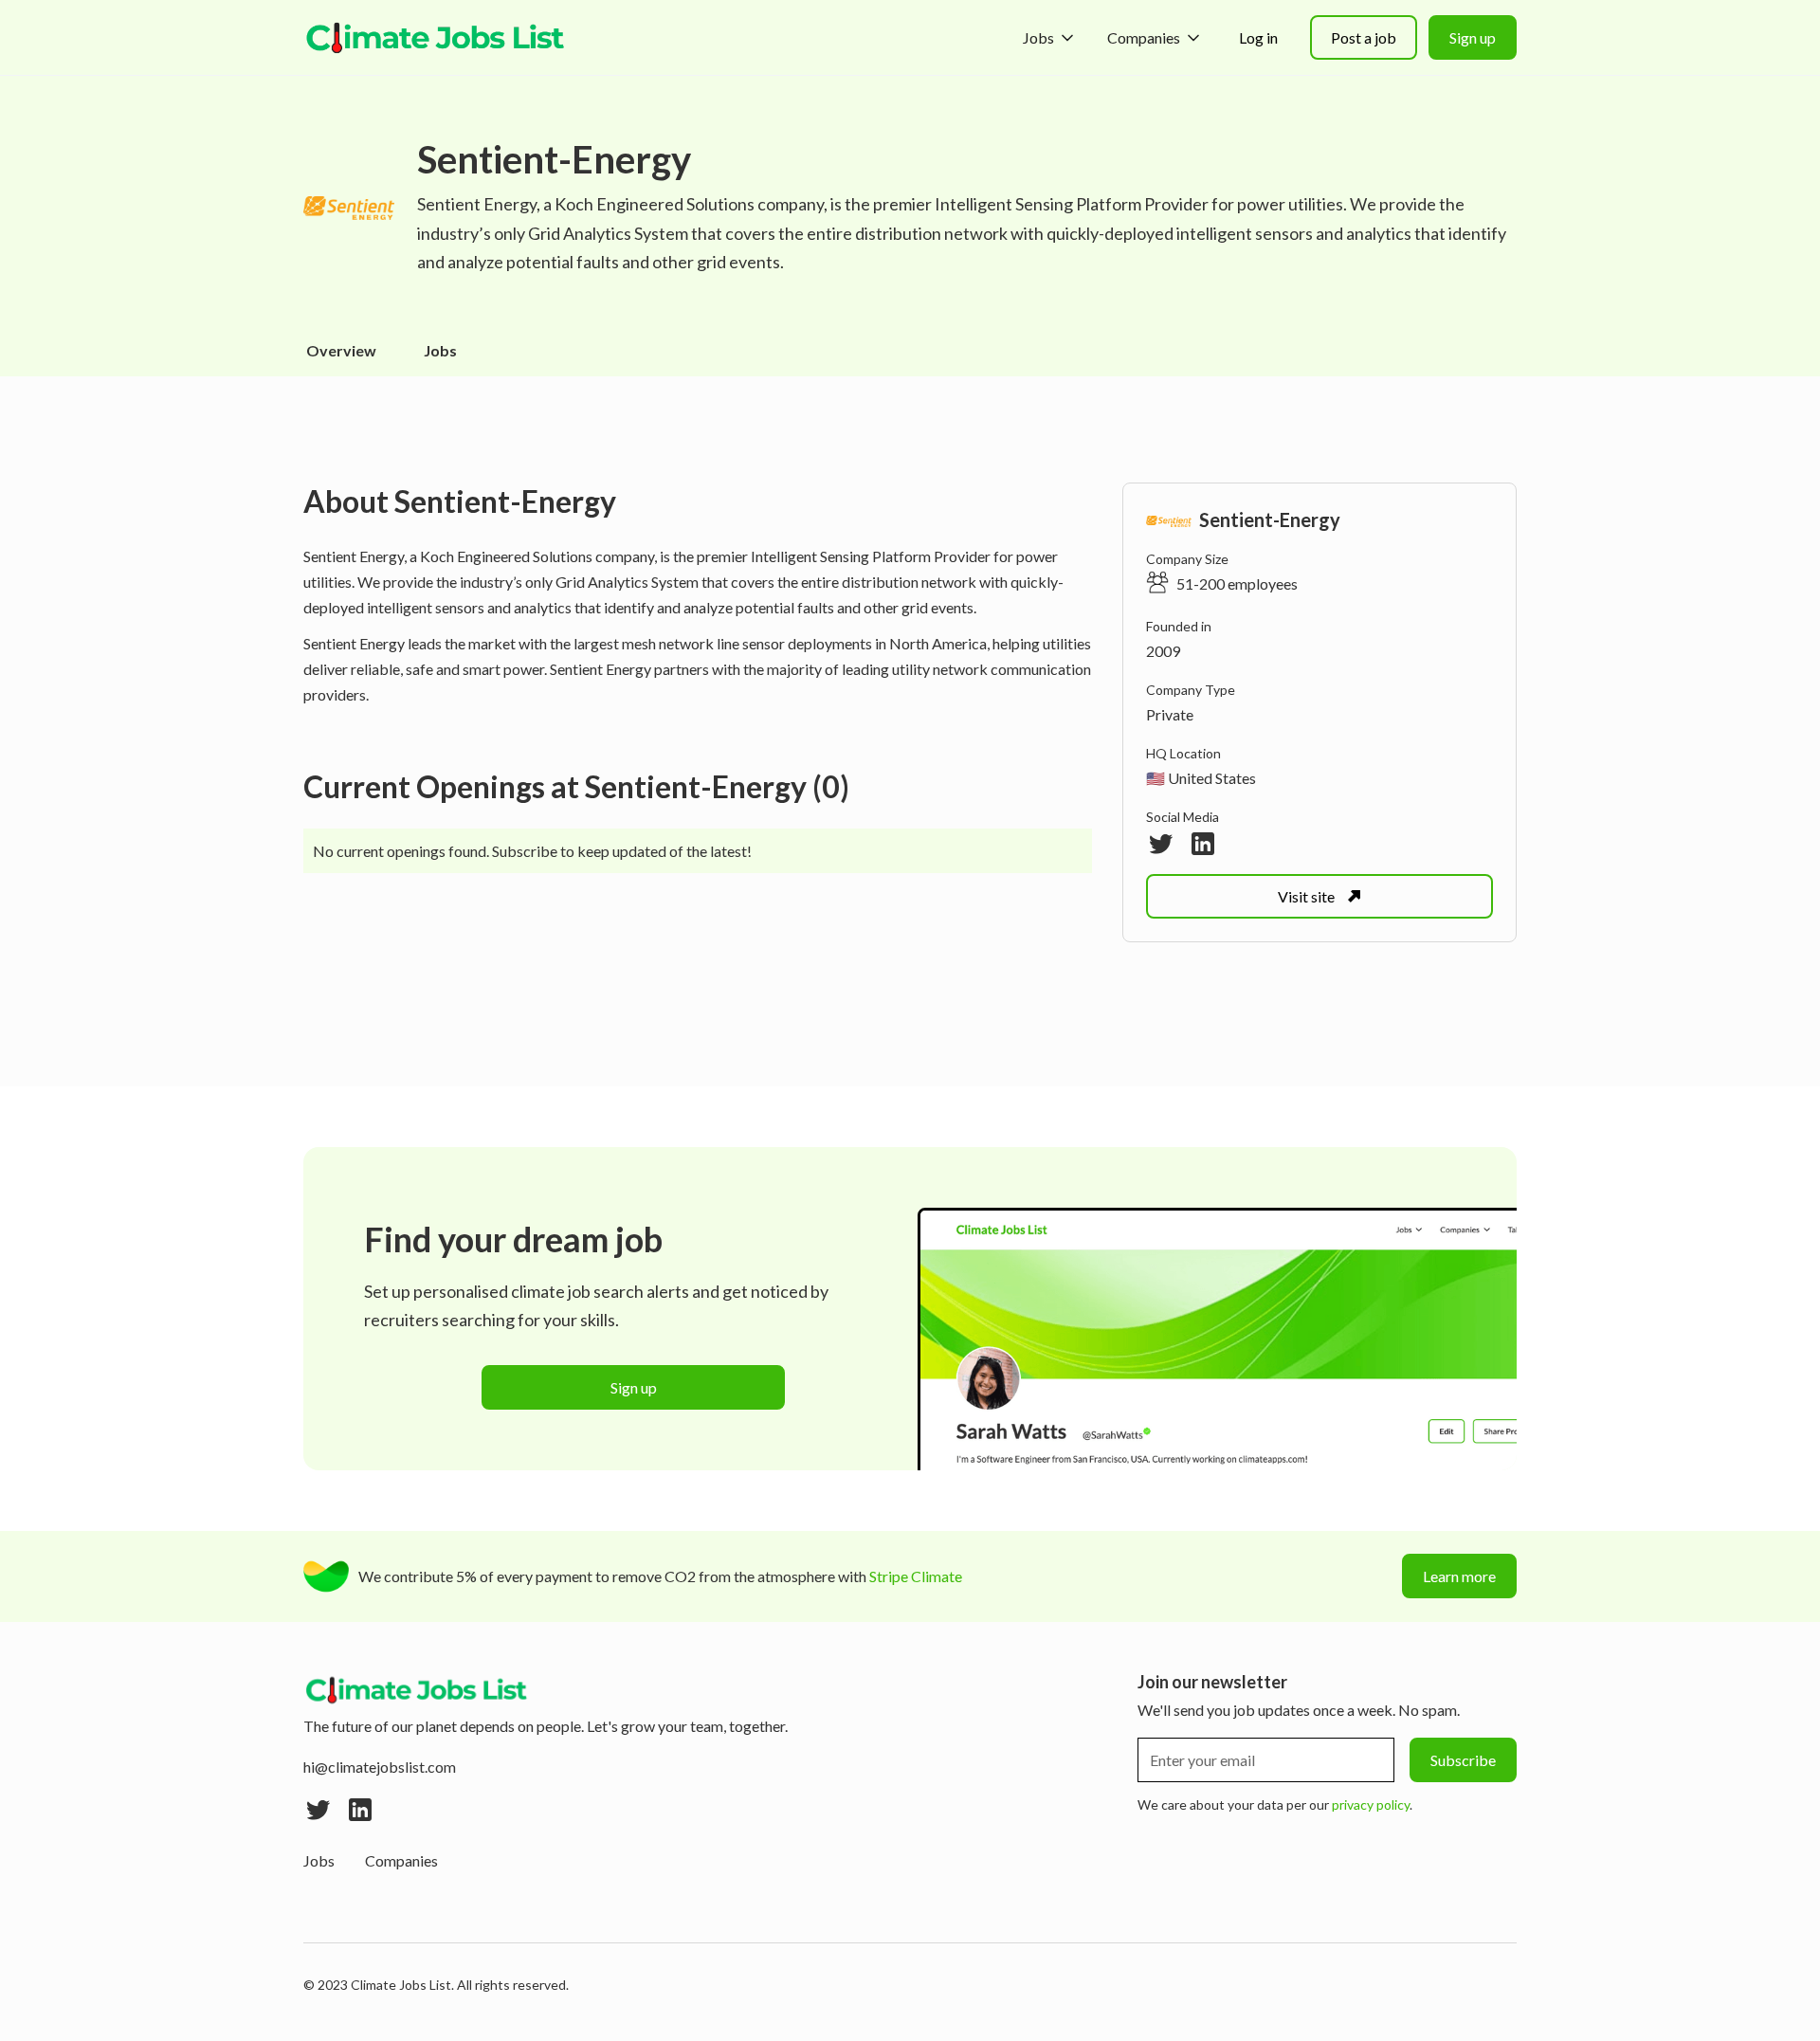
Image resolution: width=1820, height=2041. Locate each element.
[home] (436, 38)
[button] (1050, 37)
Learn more (1459, 1576)
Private (1170, 714)
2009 (1163, 651)
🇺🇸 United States (1201, 778)
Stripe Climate (916, 1576)
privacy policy (1371, 1804)
